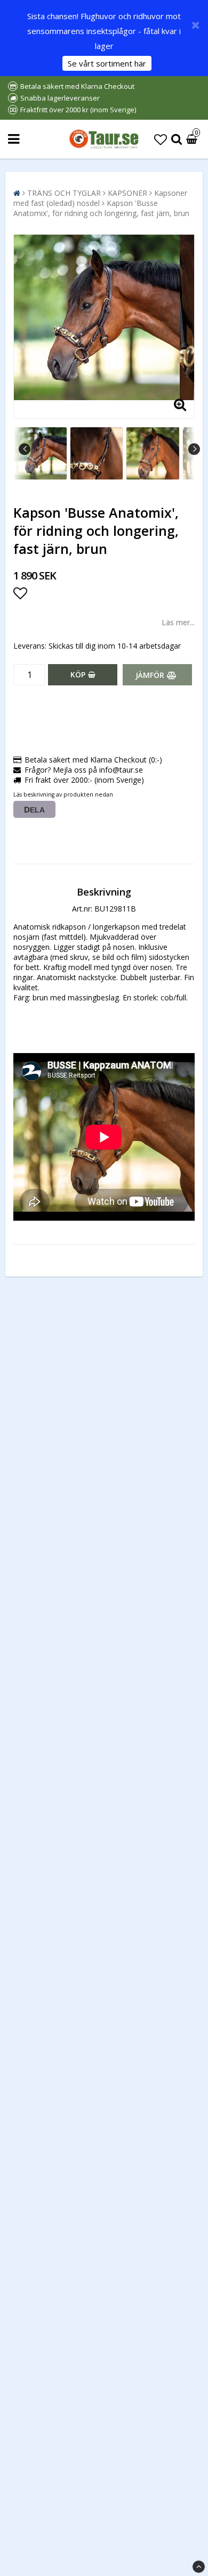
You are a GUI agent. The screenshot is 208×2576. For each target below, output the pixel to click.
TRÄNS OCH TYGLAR (64, 193)
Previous (25, 449)
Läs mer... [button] (178, 622)
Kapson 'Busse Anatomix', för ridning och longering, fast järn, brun (101, 208)
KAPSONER (127, 193)
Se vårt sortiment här (107, 63)
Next (194, 449)
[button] (161, 139)
